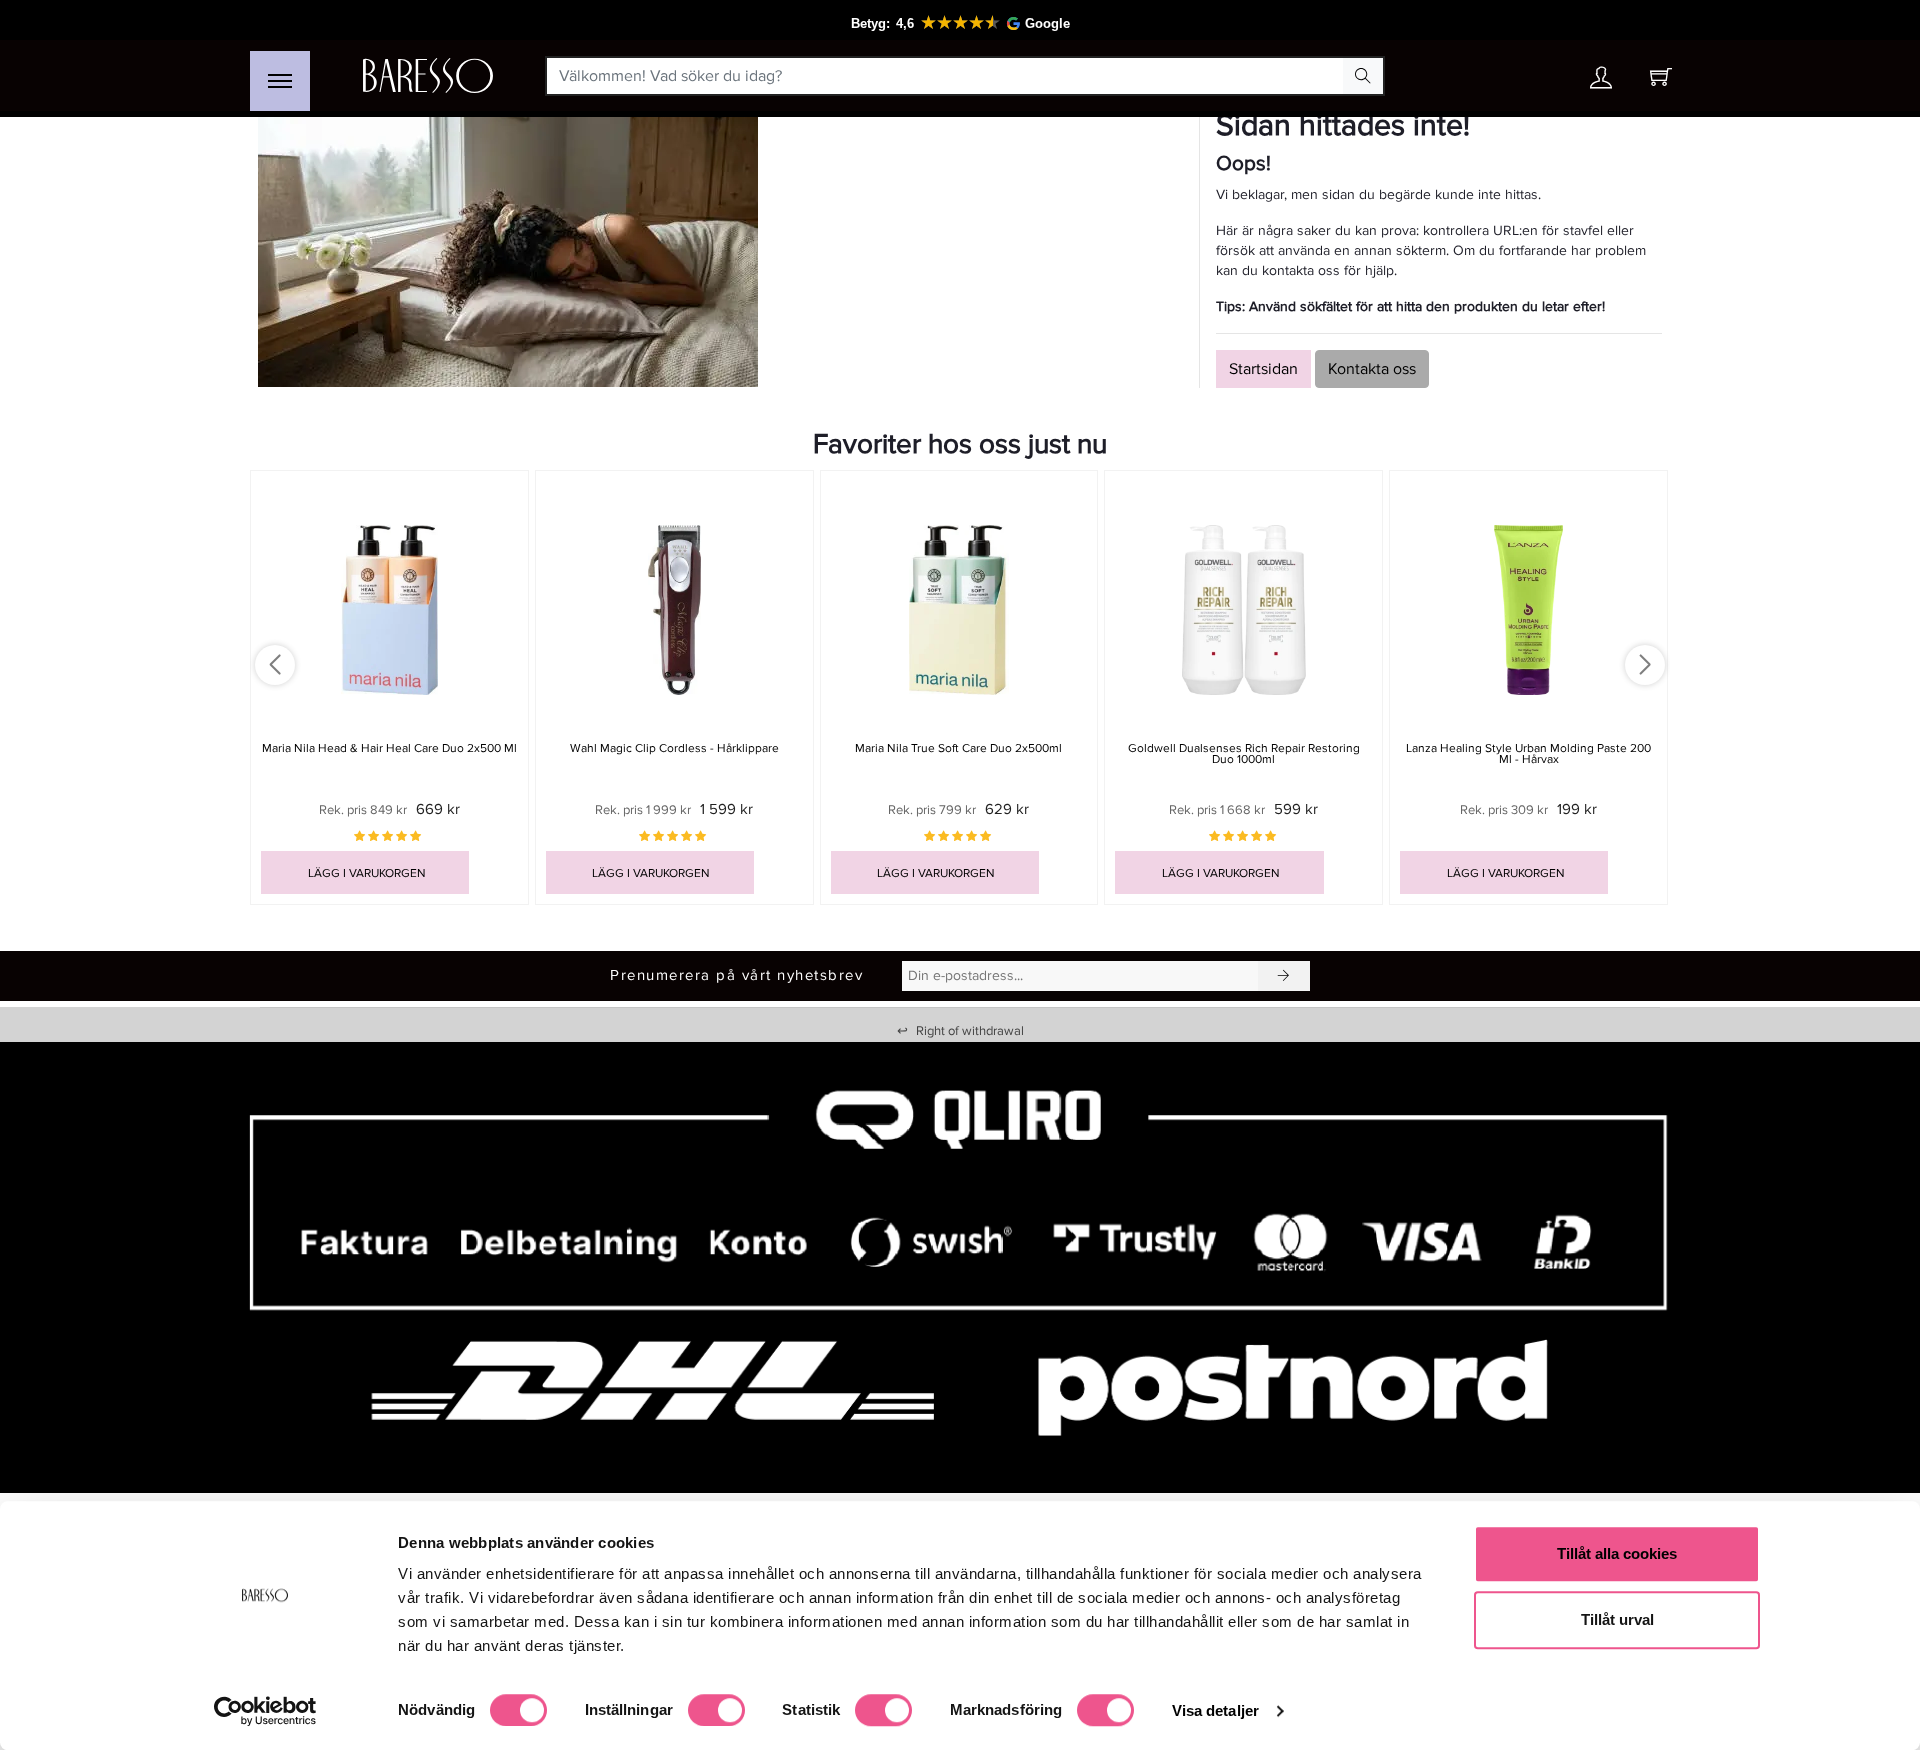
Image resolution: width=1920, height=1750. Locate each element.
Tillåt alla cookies (1617, 1553)
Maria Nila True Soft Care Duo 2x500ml (958, 748)
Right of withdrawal (960, 1031)
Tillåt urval (1617, 1619)
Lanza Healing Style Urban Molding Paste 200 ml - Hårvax (1528, 754)
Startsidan (1263, 369)
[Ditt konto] (1601, 82)
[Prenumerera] (1284, 976)
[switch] (716, 1710)
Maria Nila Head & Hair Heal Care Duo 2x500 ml (389, 748)
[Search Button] (1363, 76)
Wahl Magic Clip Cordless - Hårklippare (674, 748)
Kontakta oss (1372, 369)
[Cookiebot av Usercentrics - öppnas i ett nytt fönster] (265, 1711)
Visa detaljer (1215, 1710)
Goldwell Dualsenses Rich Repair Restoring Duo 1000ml (1244, 754)
